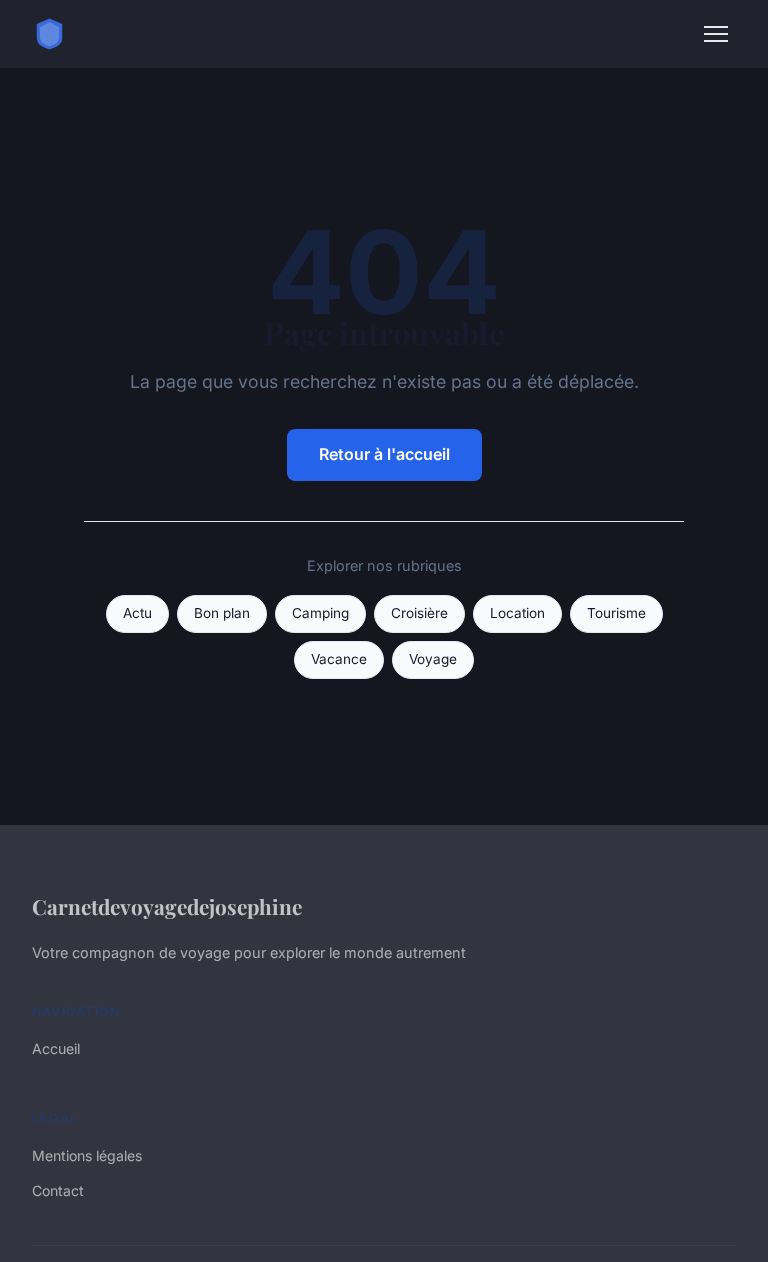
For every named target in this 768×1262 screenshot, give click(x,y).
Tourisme (616, 613)
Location (517, 613)
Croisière (419, 613)
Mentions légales (87, 1155)
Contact (58, 1190)
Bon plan (222, 613)
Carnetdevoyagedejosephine (167, 906)
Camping (320, 613)
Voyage (433, 659)
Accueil (56, 1048)
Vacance (339, 659)
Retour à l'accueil (384, 454)
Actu (137, 613)
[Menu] (716, 34)
